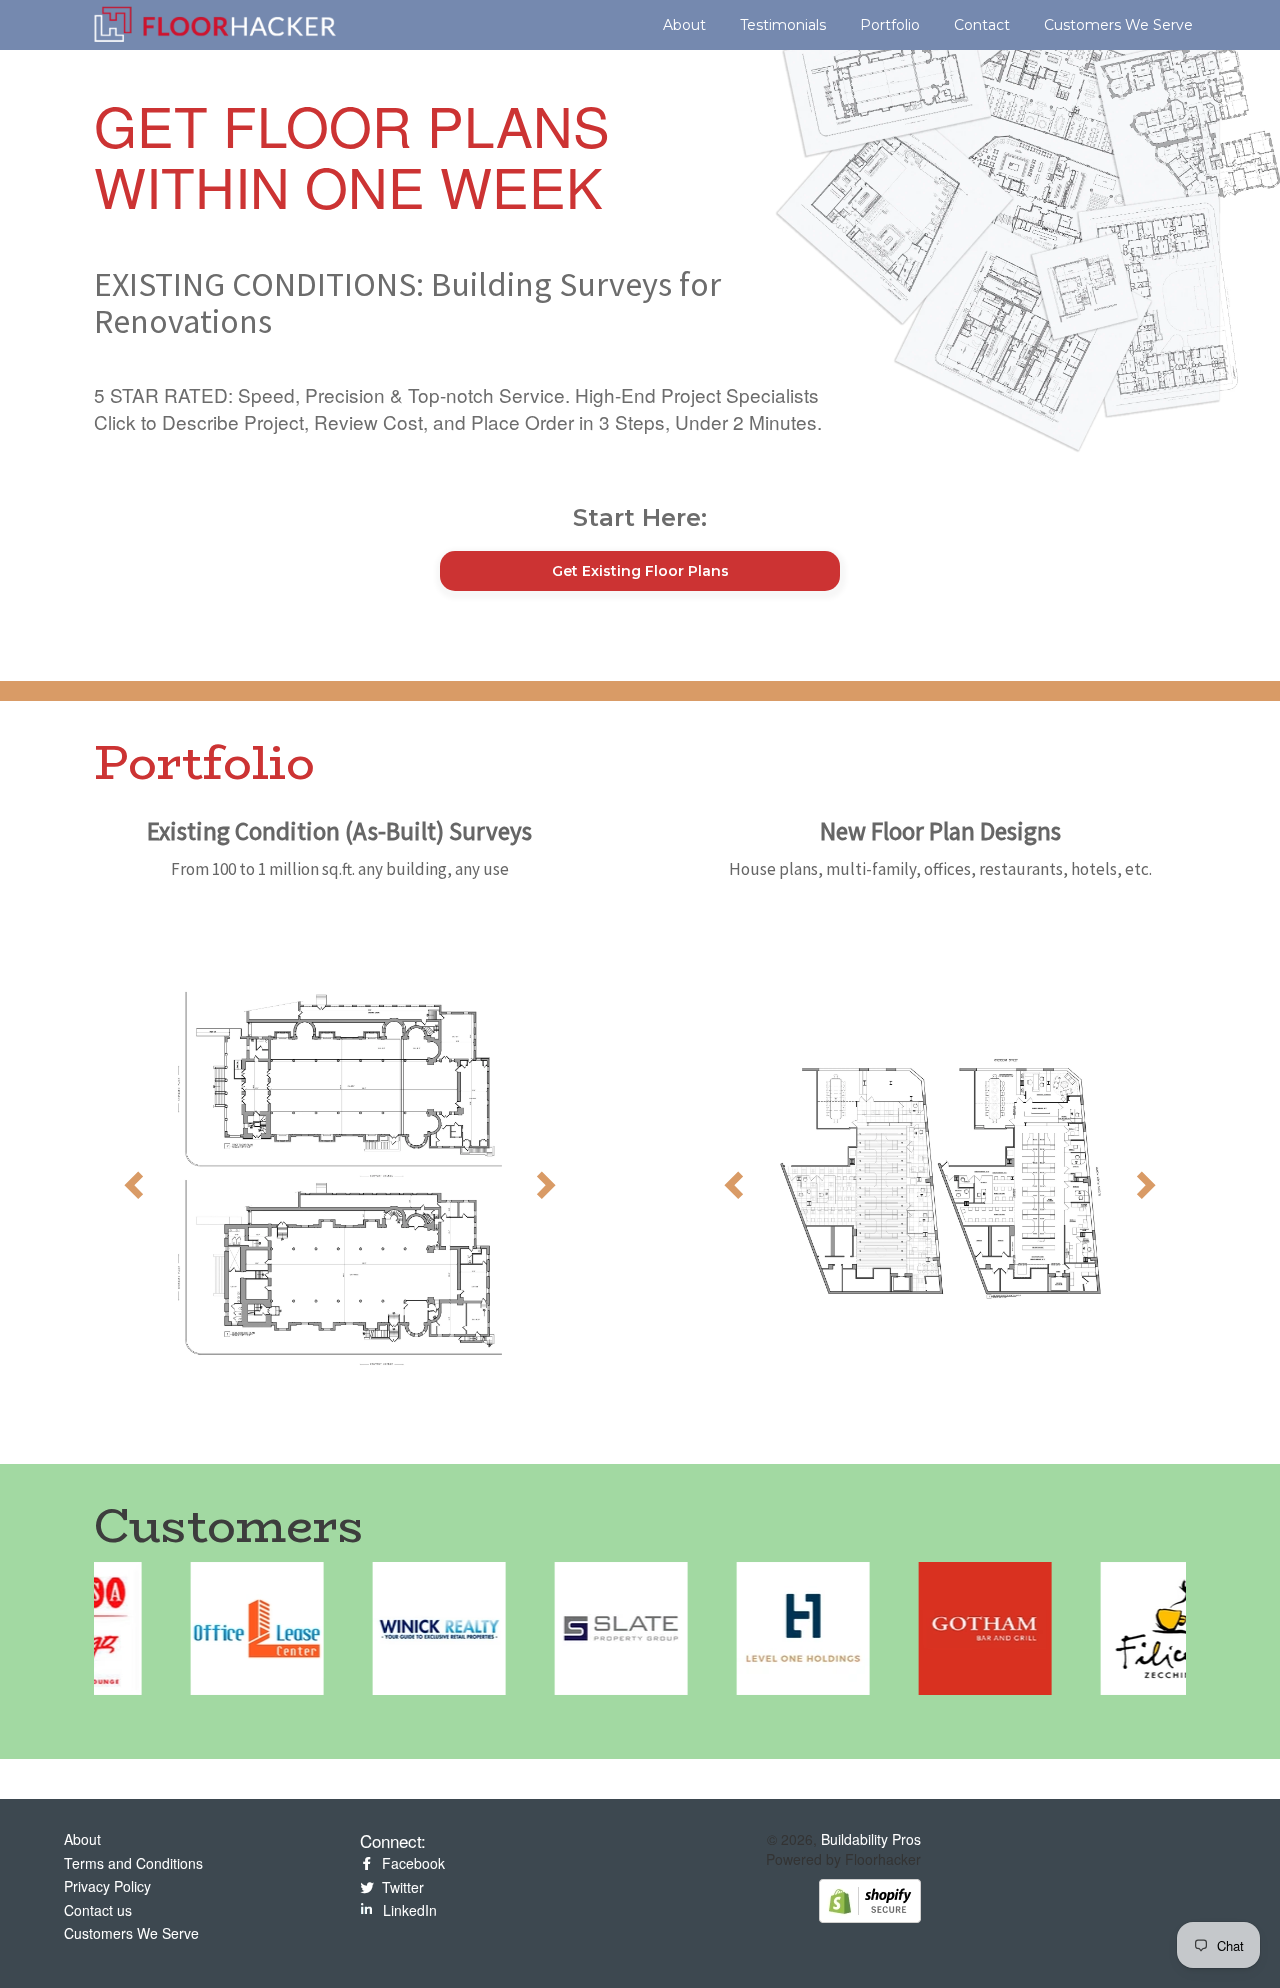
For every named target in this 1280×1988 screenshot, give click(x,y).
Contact (982, 25)
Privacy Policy (107, 1886)
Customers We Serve (1118, 25)
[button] (131, 1179)
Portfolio (890, 25)
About (684, 25)
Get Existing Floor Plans (640, 571)
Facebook (411, 1863)
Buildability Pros (871, 1839)
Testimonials (783, 25)
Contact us (98, 1910)
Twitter (401, 1887)
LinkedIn (408, 1910)
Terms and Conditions (133, 1863)
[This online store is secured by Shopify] (870, 1899)
